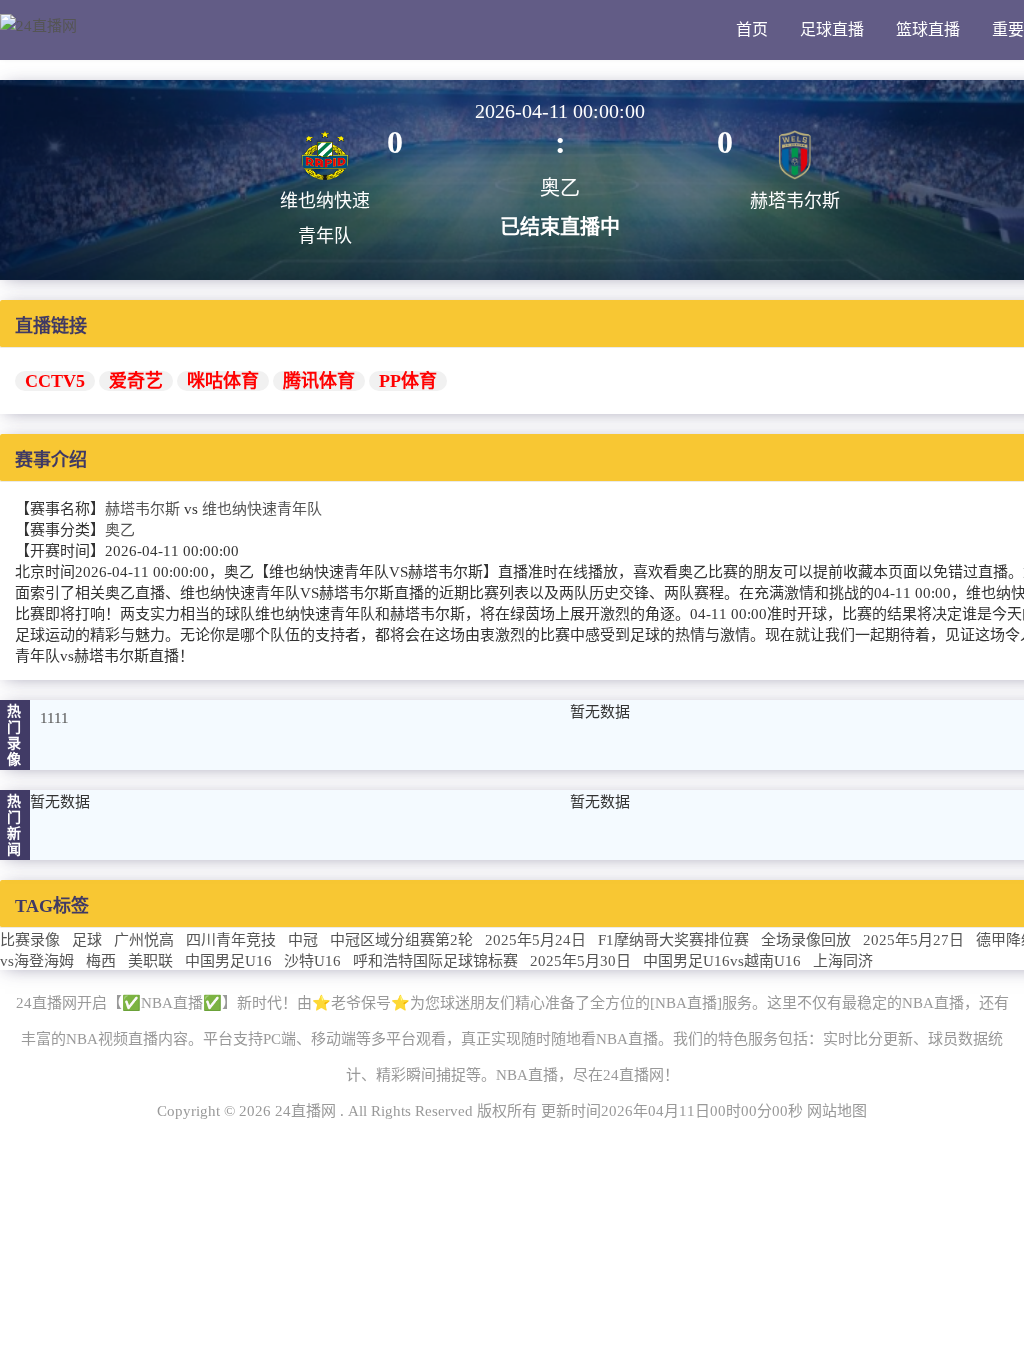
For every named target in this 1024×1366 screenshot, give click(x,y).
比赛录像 (30, 940)
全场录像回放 (806, 940)
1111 (54, 718)
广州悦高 (144, 940)
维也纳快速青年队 (262, 509)
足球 (87, 940)
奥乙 (120, 530)
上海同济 (843, 961)
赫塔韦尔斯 (142, 509)
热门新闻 (15, 825)
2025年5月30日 (580, 961)
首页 (752, 29)
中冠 (303, 940)
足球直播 (832, 29)
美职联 (150, 961)
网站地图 (837, 1111)
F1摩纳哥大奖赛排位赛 (673, 940)
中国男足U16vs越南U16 (722, 961)
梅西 (101, 961)
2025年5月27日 (913, 940)
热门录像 (15, 735)
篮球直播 (928, 29)
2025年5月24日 (535, 940)
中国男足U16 (228, 961)
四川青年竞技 (231, 940)
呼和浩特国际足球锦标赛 (435, 961)
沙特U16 (312, 961)
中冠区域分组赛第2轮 (401, 940)
